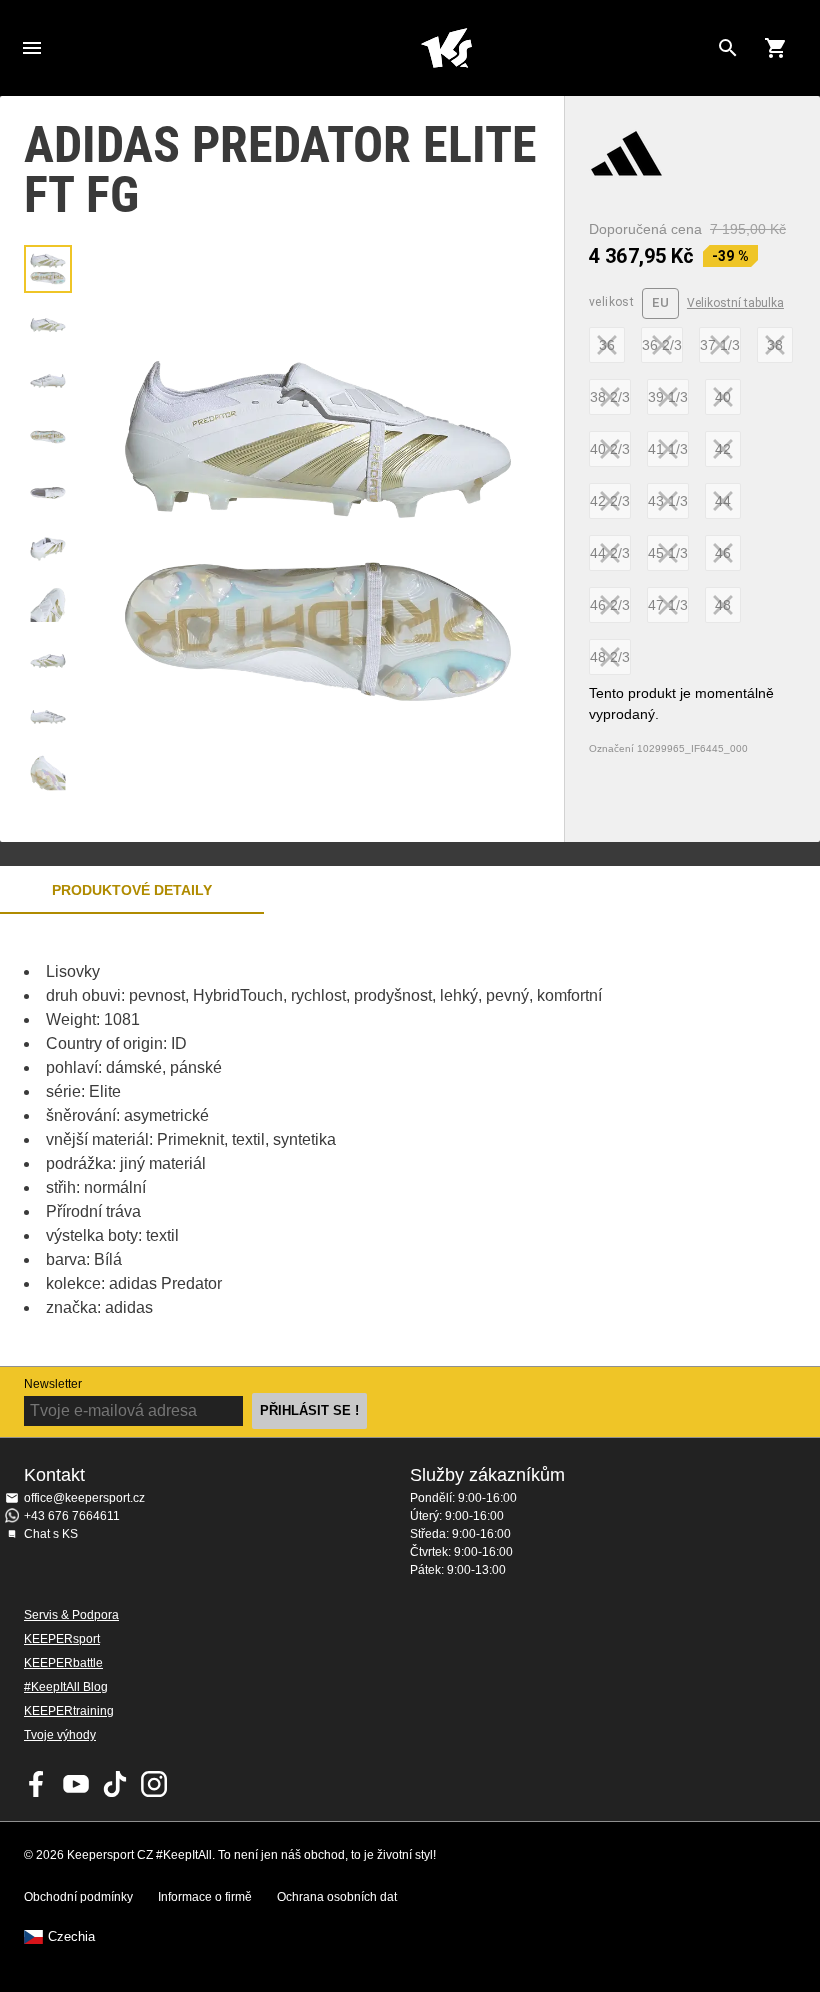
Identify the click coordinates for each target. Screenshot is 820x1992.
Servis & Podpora (71, 1615)
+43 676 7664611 (72, 1516)
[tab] (48, 269)
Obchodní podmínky (78, 1897)
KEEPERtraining (69, 1711)
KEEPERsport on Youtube (76, 1784)
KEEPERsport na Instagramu (154, 1784)
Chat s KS (51, 1534)
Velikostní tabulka (735, 303)
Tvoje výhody (60, 1735)
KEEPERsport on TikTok (115, 1784)
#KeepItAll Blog (66, 1687)
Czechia (71, 1937)
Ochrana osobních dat (337, 1897)
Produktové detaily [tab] (132, 890)
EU (660, 302)
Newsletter (53, 1384)
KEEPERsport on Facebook (37, 1784)
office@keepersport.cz (84, 1498)
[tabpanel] (350, 1140)
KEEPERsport (62, 1639)
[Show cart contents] (776, 48)
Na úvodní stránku (446, 48)
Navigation (32, 48)
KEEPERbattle (63, 1663)
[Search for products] (728, 48)
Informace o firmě (205, 1897)
